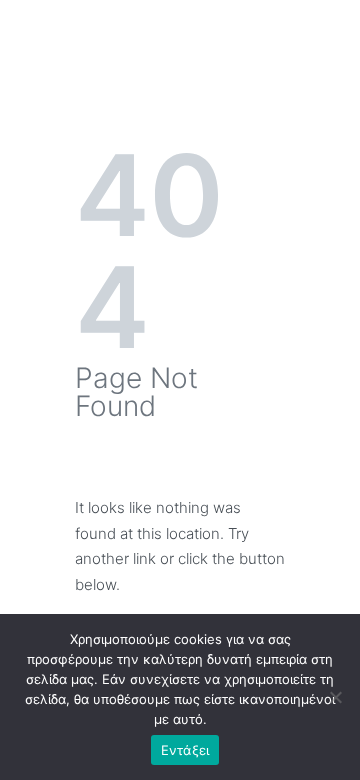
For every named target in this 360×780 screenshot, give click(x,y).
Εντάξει (185, 750)
